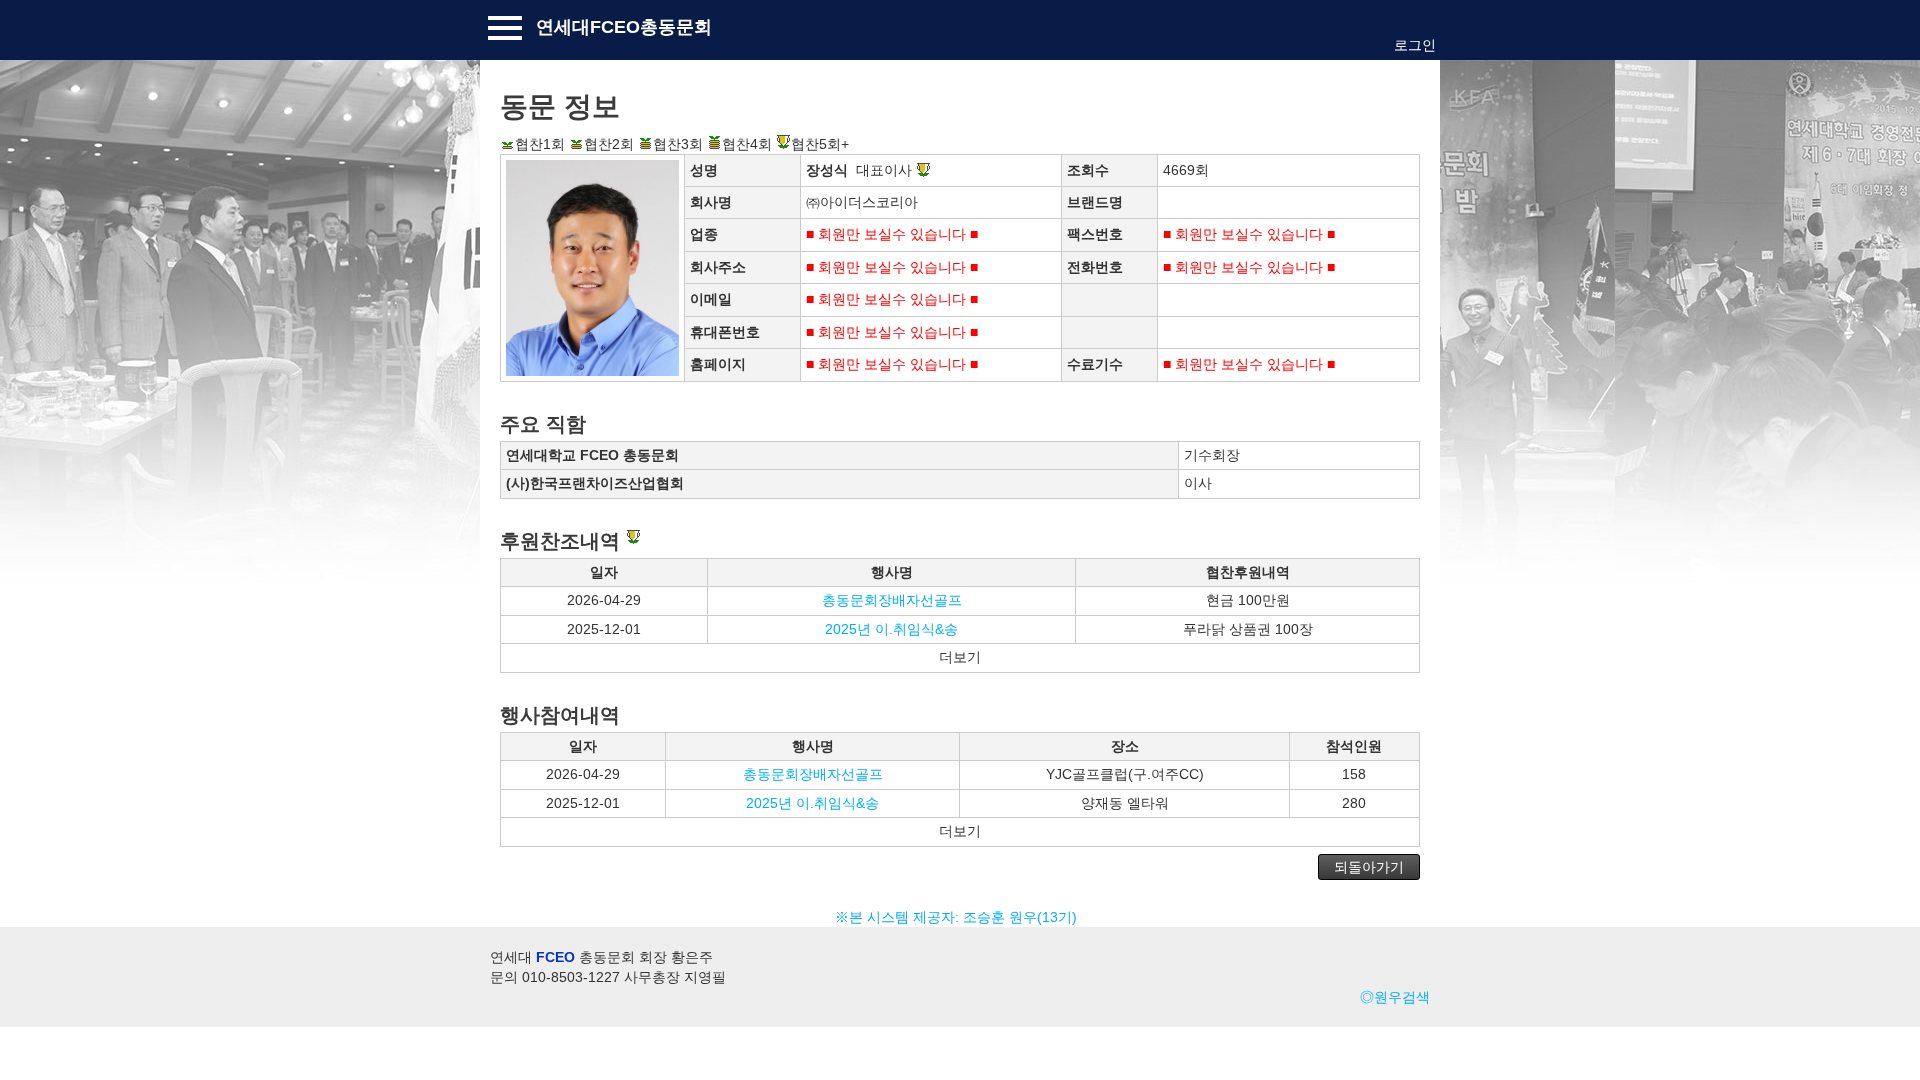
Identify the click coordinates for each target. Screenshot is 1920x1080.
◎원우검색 (1395, 997)
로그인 (1415, 45)
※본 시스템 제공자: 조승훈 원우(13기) (960, 917)
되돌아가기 (1369, 867)
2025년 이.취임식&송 (891, 629)
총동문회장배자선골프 (892, 600)
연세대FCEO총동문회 (624, 27)
